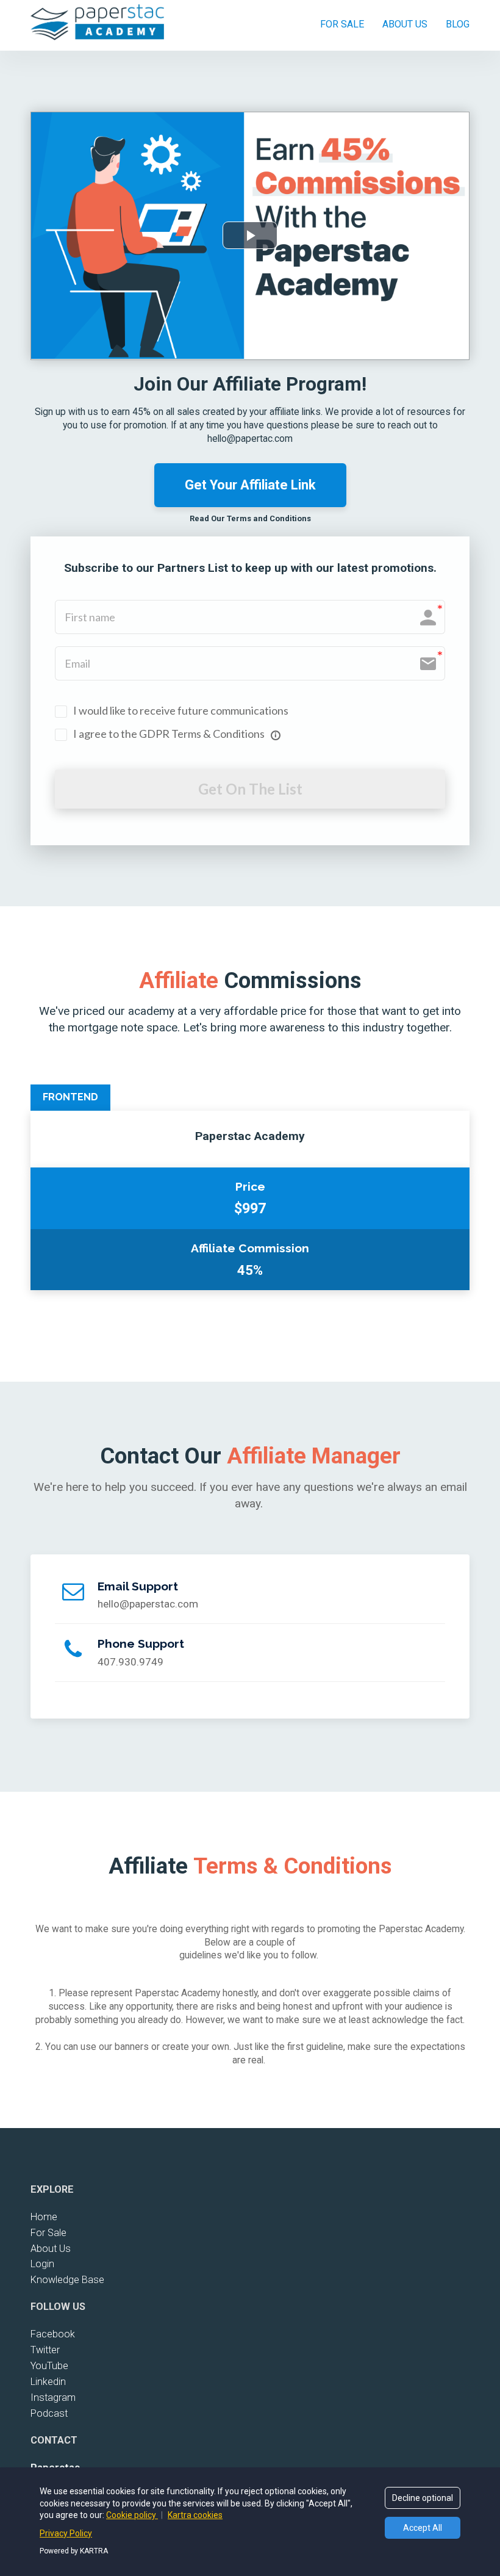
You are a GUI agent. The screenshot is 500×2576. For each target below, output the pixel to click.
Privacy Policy (66, 2533)
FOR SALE (342, 24)
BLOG (458, 24)
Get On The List (250, 789)
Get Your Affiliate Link (250, 485)
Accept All (423, 2528)
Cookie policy (132, 2515)
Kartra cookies (195, 2515)
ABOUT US (405, 24)
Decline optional (423, 2498)
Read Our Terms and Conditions (250, 518)
